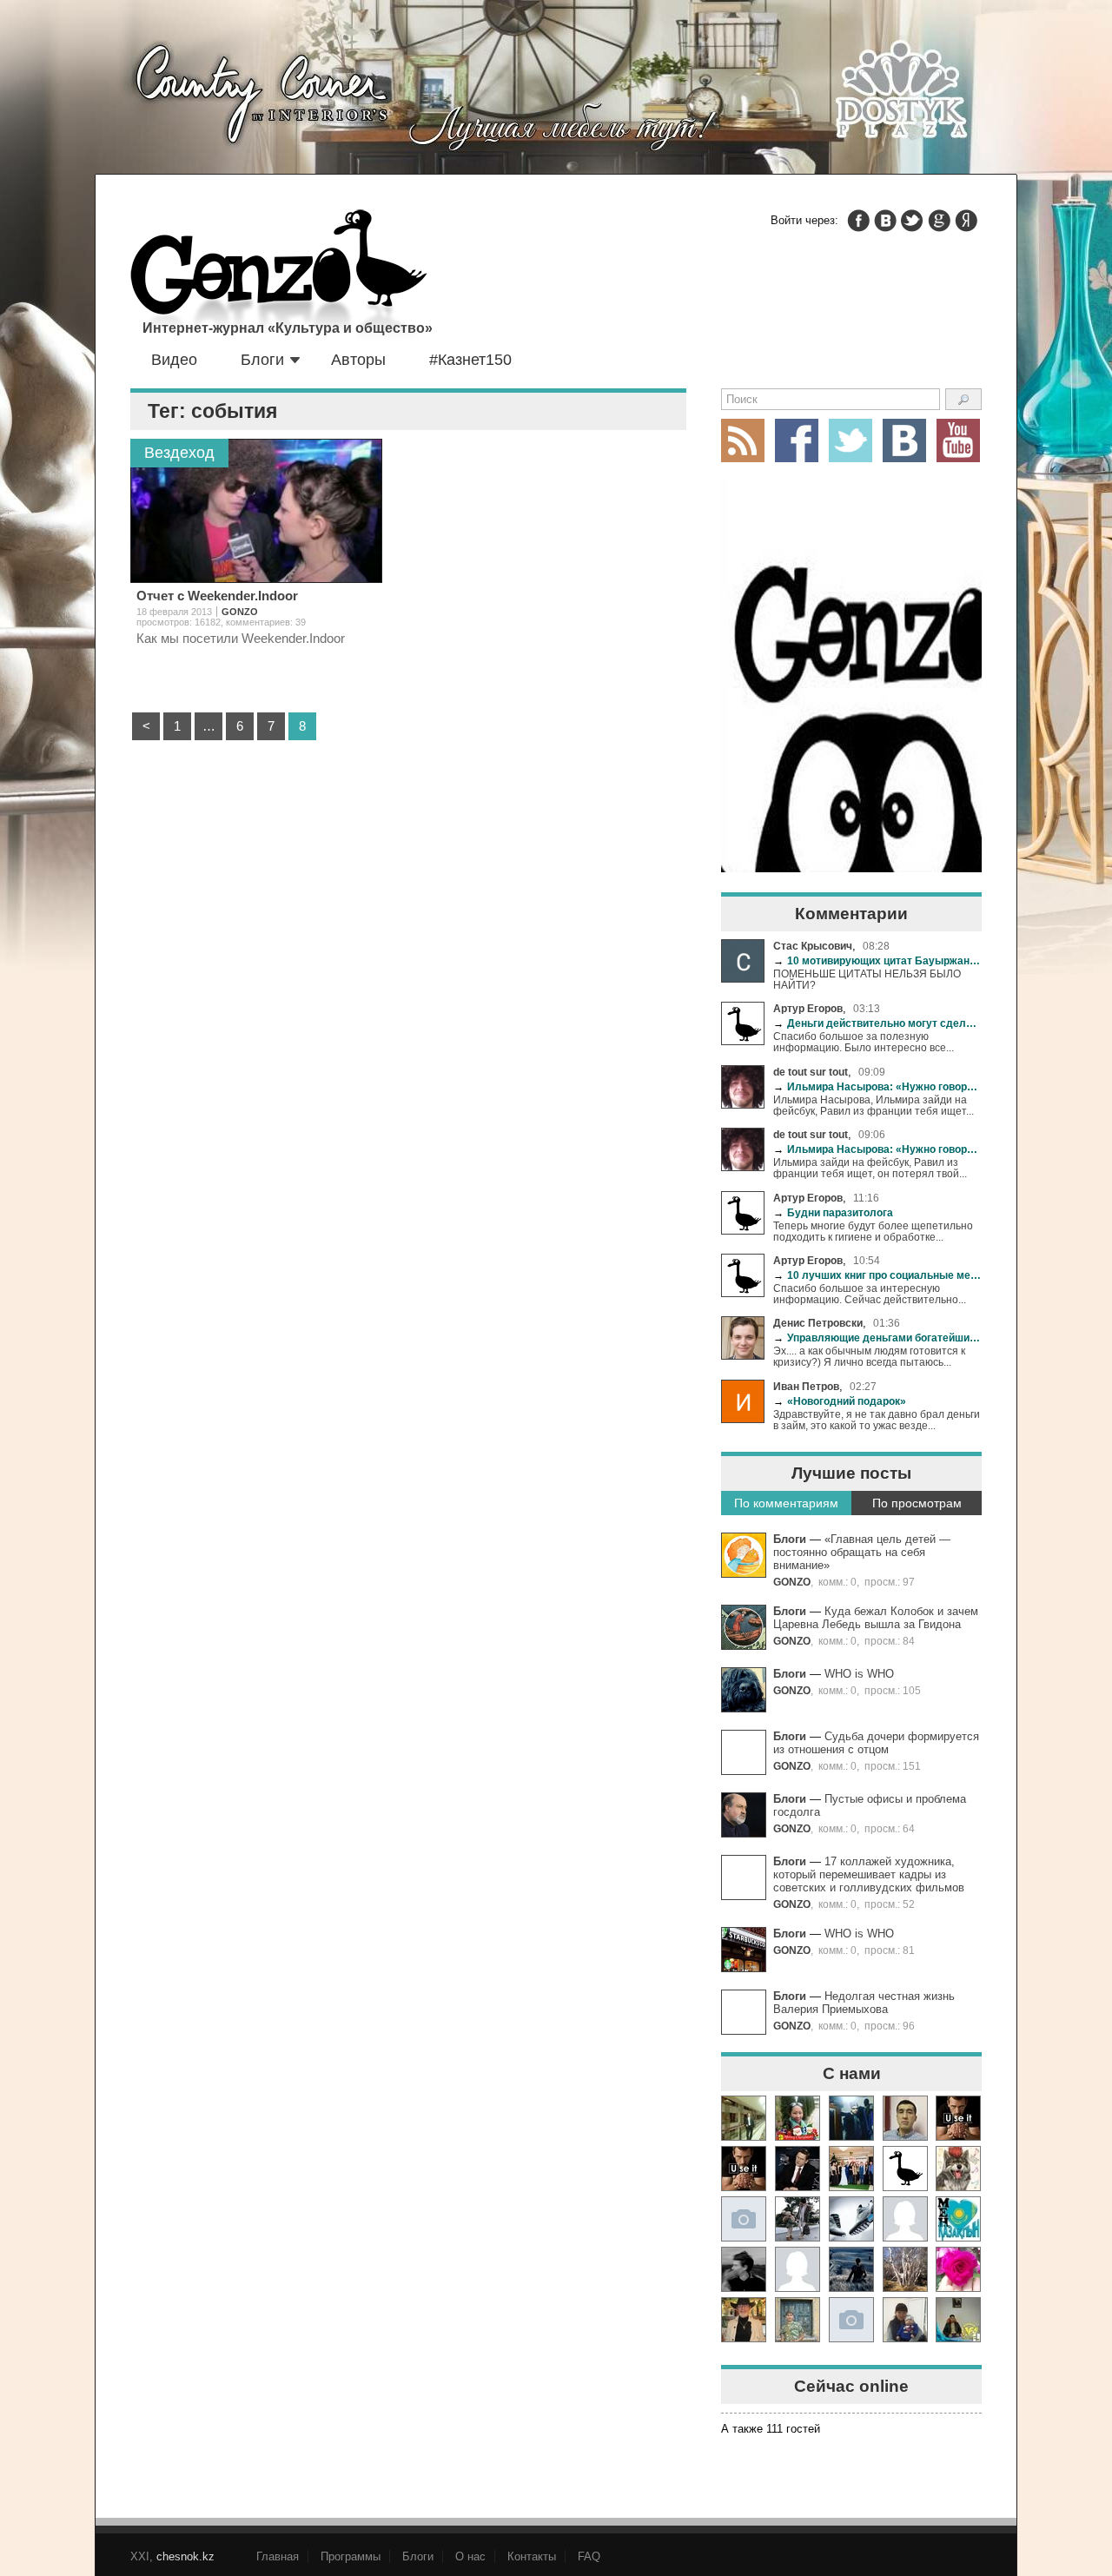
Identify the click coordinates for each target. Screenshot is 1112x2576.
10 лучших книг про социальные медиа (877, 1275)
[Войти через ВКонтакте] (885, 221)
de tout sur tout (811, 1072)
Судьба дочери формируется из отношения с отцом (876, 1743)
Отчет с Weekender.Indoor (217, 596)
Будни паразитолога (833, 1212)
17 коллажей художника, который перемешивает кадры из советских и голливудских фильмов (869, 1874)
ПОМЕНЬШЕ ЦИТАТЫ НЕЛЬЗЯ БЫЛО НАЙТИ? (867, 979)
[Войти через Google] (939, 221)
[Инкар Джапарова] (798, 2219)
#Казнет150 (470, 360)
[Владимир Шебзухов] (744, 2320)
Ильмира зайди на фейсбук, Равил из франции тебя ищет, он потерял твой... (870, 1168)
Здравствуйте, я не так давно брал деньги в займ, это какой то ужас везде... (877, 1420)
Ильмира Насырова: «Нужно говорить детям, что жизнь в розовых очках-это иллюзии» (877, 1086)
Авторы (358, 360)
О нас (470, 2556)
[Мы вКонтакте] (904, 440)
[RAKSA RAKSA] (905, 2169)
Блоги (262, 360)
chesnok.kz (185, 2556)
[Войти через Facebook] (858, 221)
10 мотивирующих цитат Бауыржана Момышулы (877, 960)
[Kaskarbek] (851, 2320)
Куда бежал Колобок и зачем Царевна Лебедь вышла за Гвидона (876, 1618)
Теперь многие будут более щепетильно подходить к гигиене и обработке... (873, 1231)
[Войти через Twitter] (912, 221)
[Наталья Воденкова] (905, 2269)
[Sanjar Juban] (851, 2219)
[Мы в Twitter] (851, 440)
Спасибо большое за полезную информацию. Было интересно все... (864, 1042)
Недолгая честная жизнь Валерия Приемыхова (864, 2003)
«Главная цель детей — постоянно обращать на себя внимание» (862, 1552)
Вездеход (179, 453)
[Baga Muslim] (851, 2169)
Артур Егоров (808, 1008)
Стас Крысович (813, 946)
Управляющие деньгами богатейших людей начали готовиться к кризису (877, 1338)
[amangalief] (958, 2118)
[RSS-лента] (743, 440)
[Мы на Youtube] (958, 440)
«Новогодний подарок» (840, 1401)
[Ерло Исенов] (958, 2219)
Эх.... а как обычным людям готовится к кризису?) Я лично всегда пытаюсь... (869, 1356)
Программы (351, 2556)
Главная (278, 2556)
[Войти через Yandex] (966, 221)
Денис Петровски (818, 1323)
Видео (174, 360)
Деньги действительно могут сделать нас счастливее (877, 1023)
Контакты (532, 2556)
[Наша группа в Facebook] (797, 440)
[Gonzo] (279, 276)
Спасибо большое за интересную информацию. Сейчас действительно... (870, 1294)
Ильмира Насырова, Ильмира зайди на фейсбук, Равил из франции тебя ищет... (874, 1105)
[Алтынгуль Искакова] (905, 2320)
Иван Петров (806, 1386)
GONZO (792, 1582)
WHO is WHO (859, 1674)
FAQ (589, 2556)
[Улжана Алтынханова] (744, 2269)
